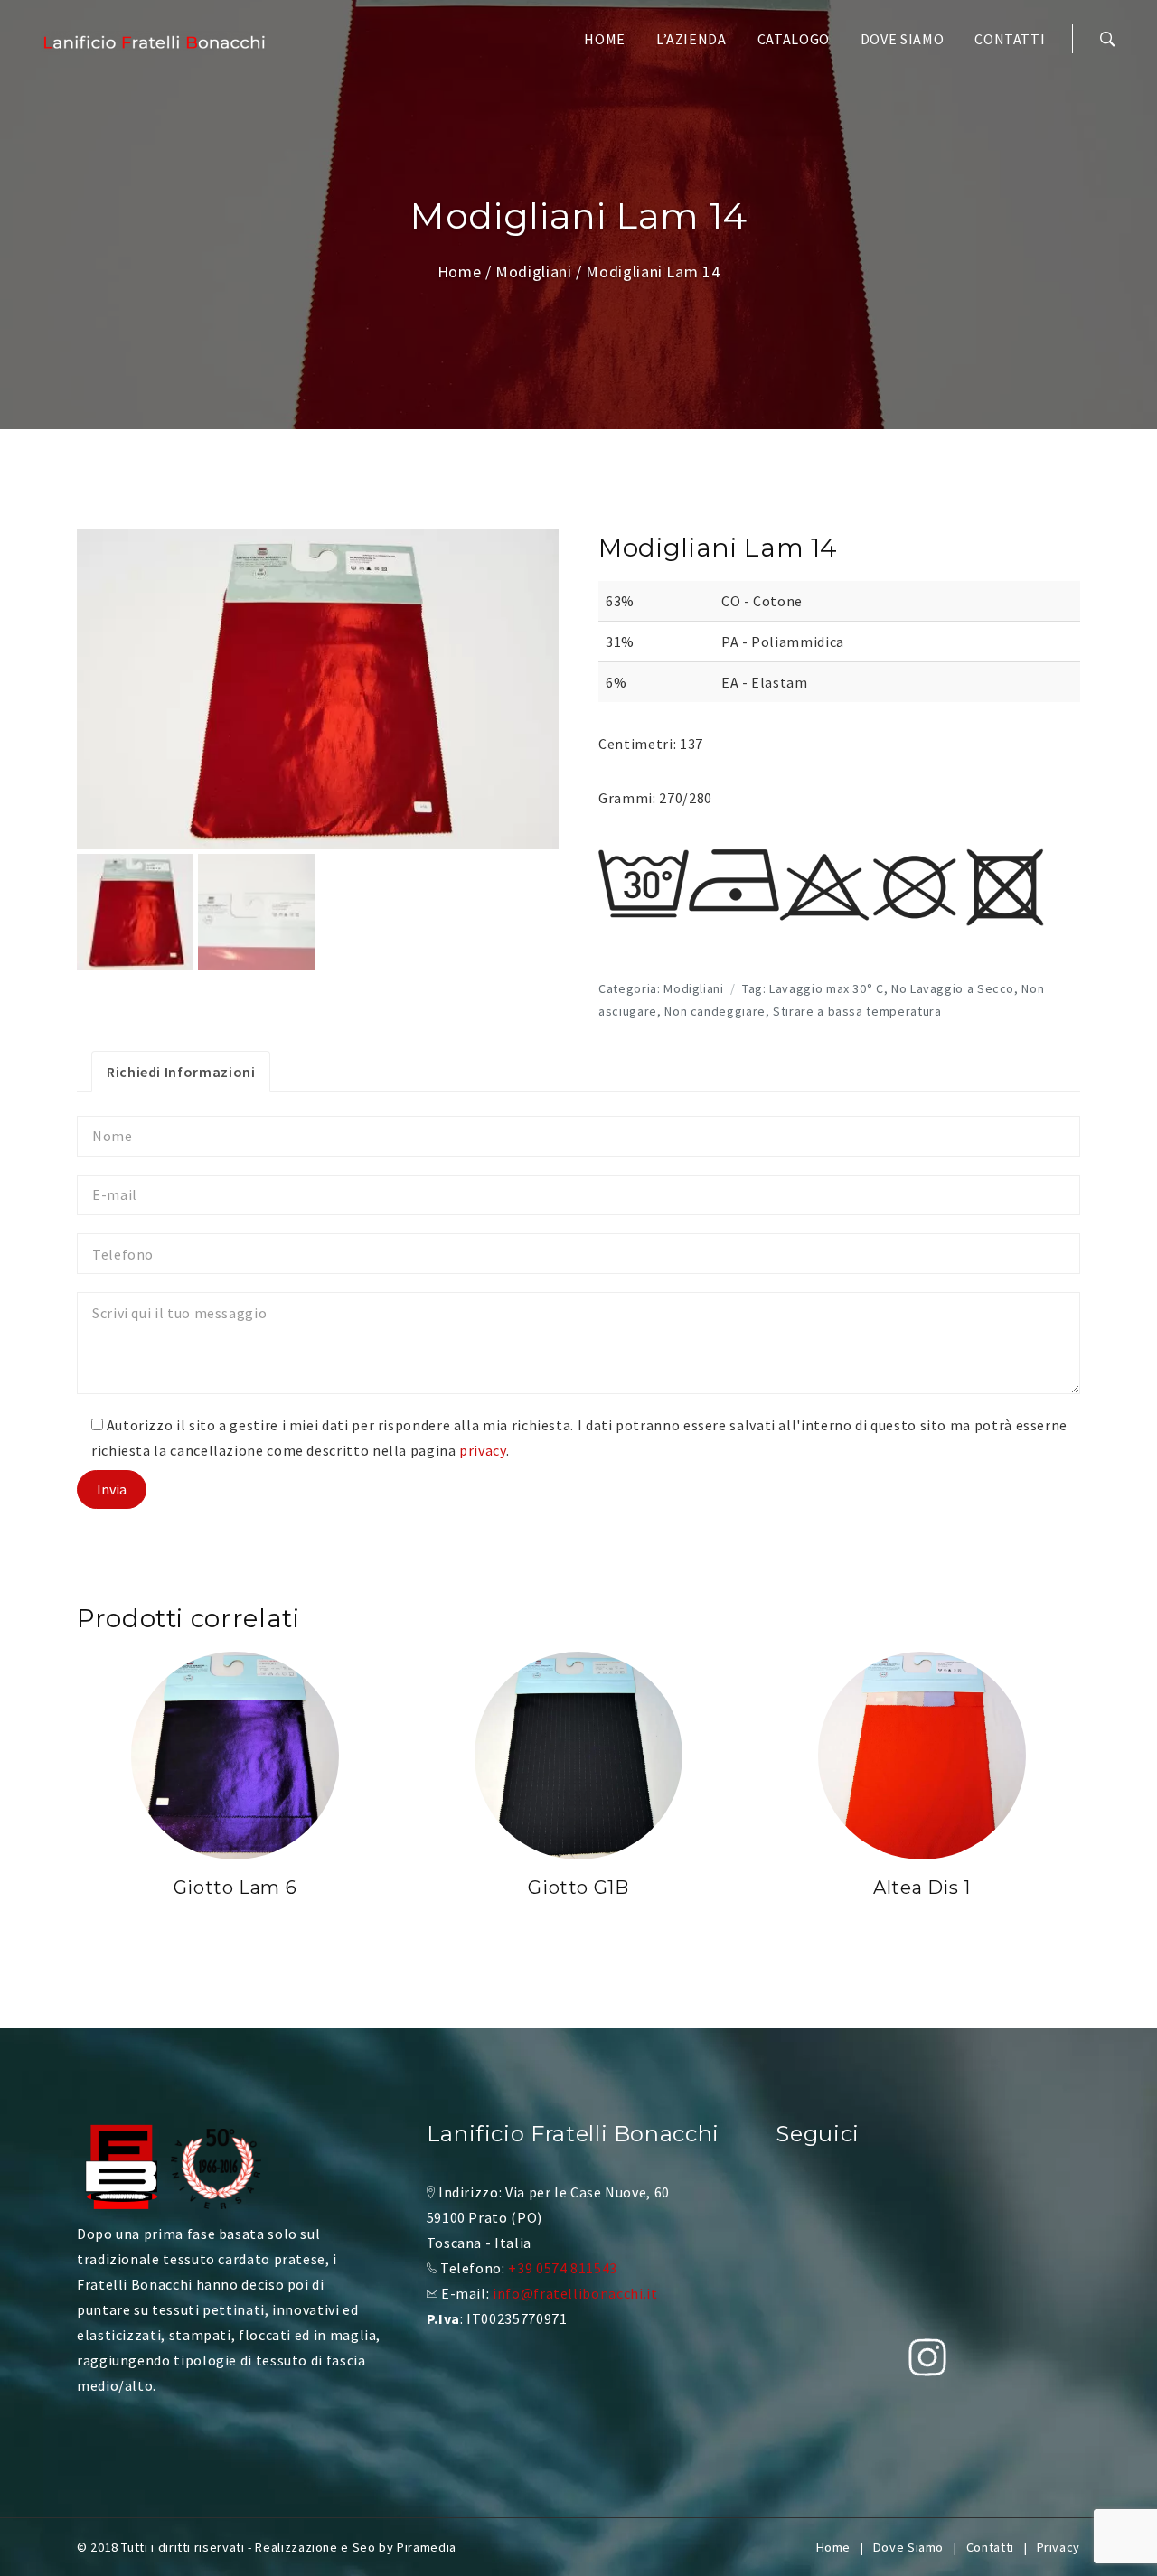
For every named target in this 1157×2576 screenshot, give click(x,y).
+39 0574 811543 (563, 2268)
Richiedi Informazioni (181, 1072)
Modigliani (533, 272)
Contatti (1010, 39)
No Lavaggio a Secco (953, 988)
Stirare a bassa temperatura (857, 1011)
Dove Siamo (902, 39)
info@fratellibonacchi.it (575, 2293)
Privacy (1058, 2547)
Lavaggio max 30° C (827, 988)
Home (605, 39)
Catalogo (794, 39)
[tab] (181, 1072)
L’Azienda (691, 39)
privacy (482, 1450)
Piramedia (427, 2547)
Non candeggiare (715, 1011)
